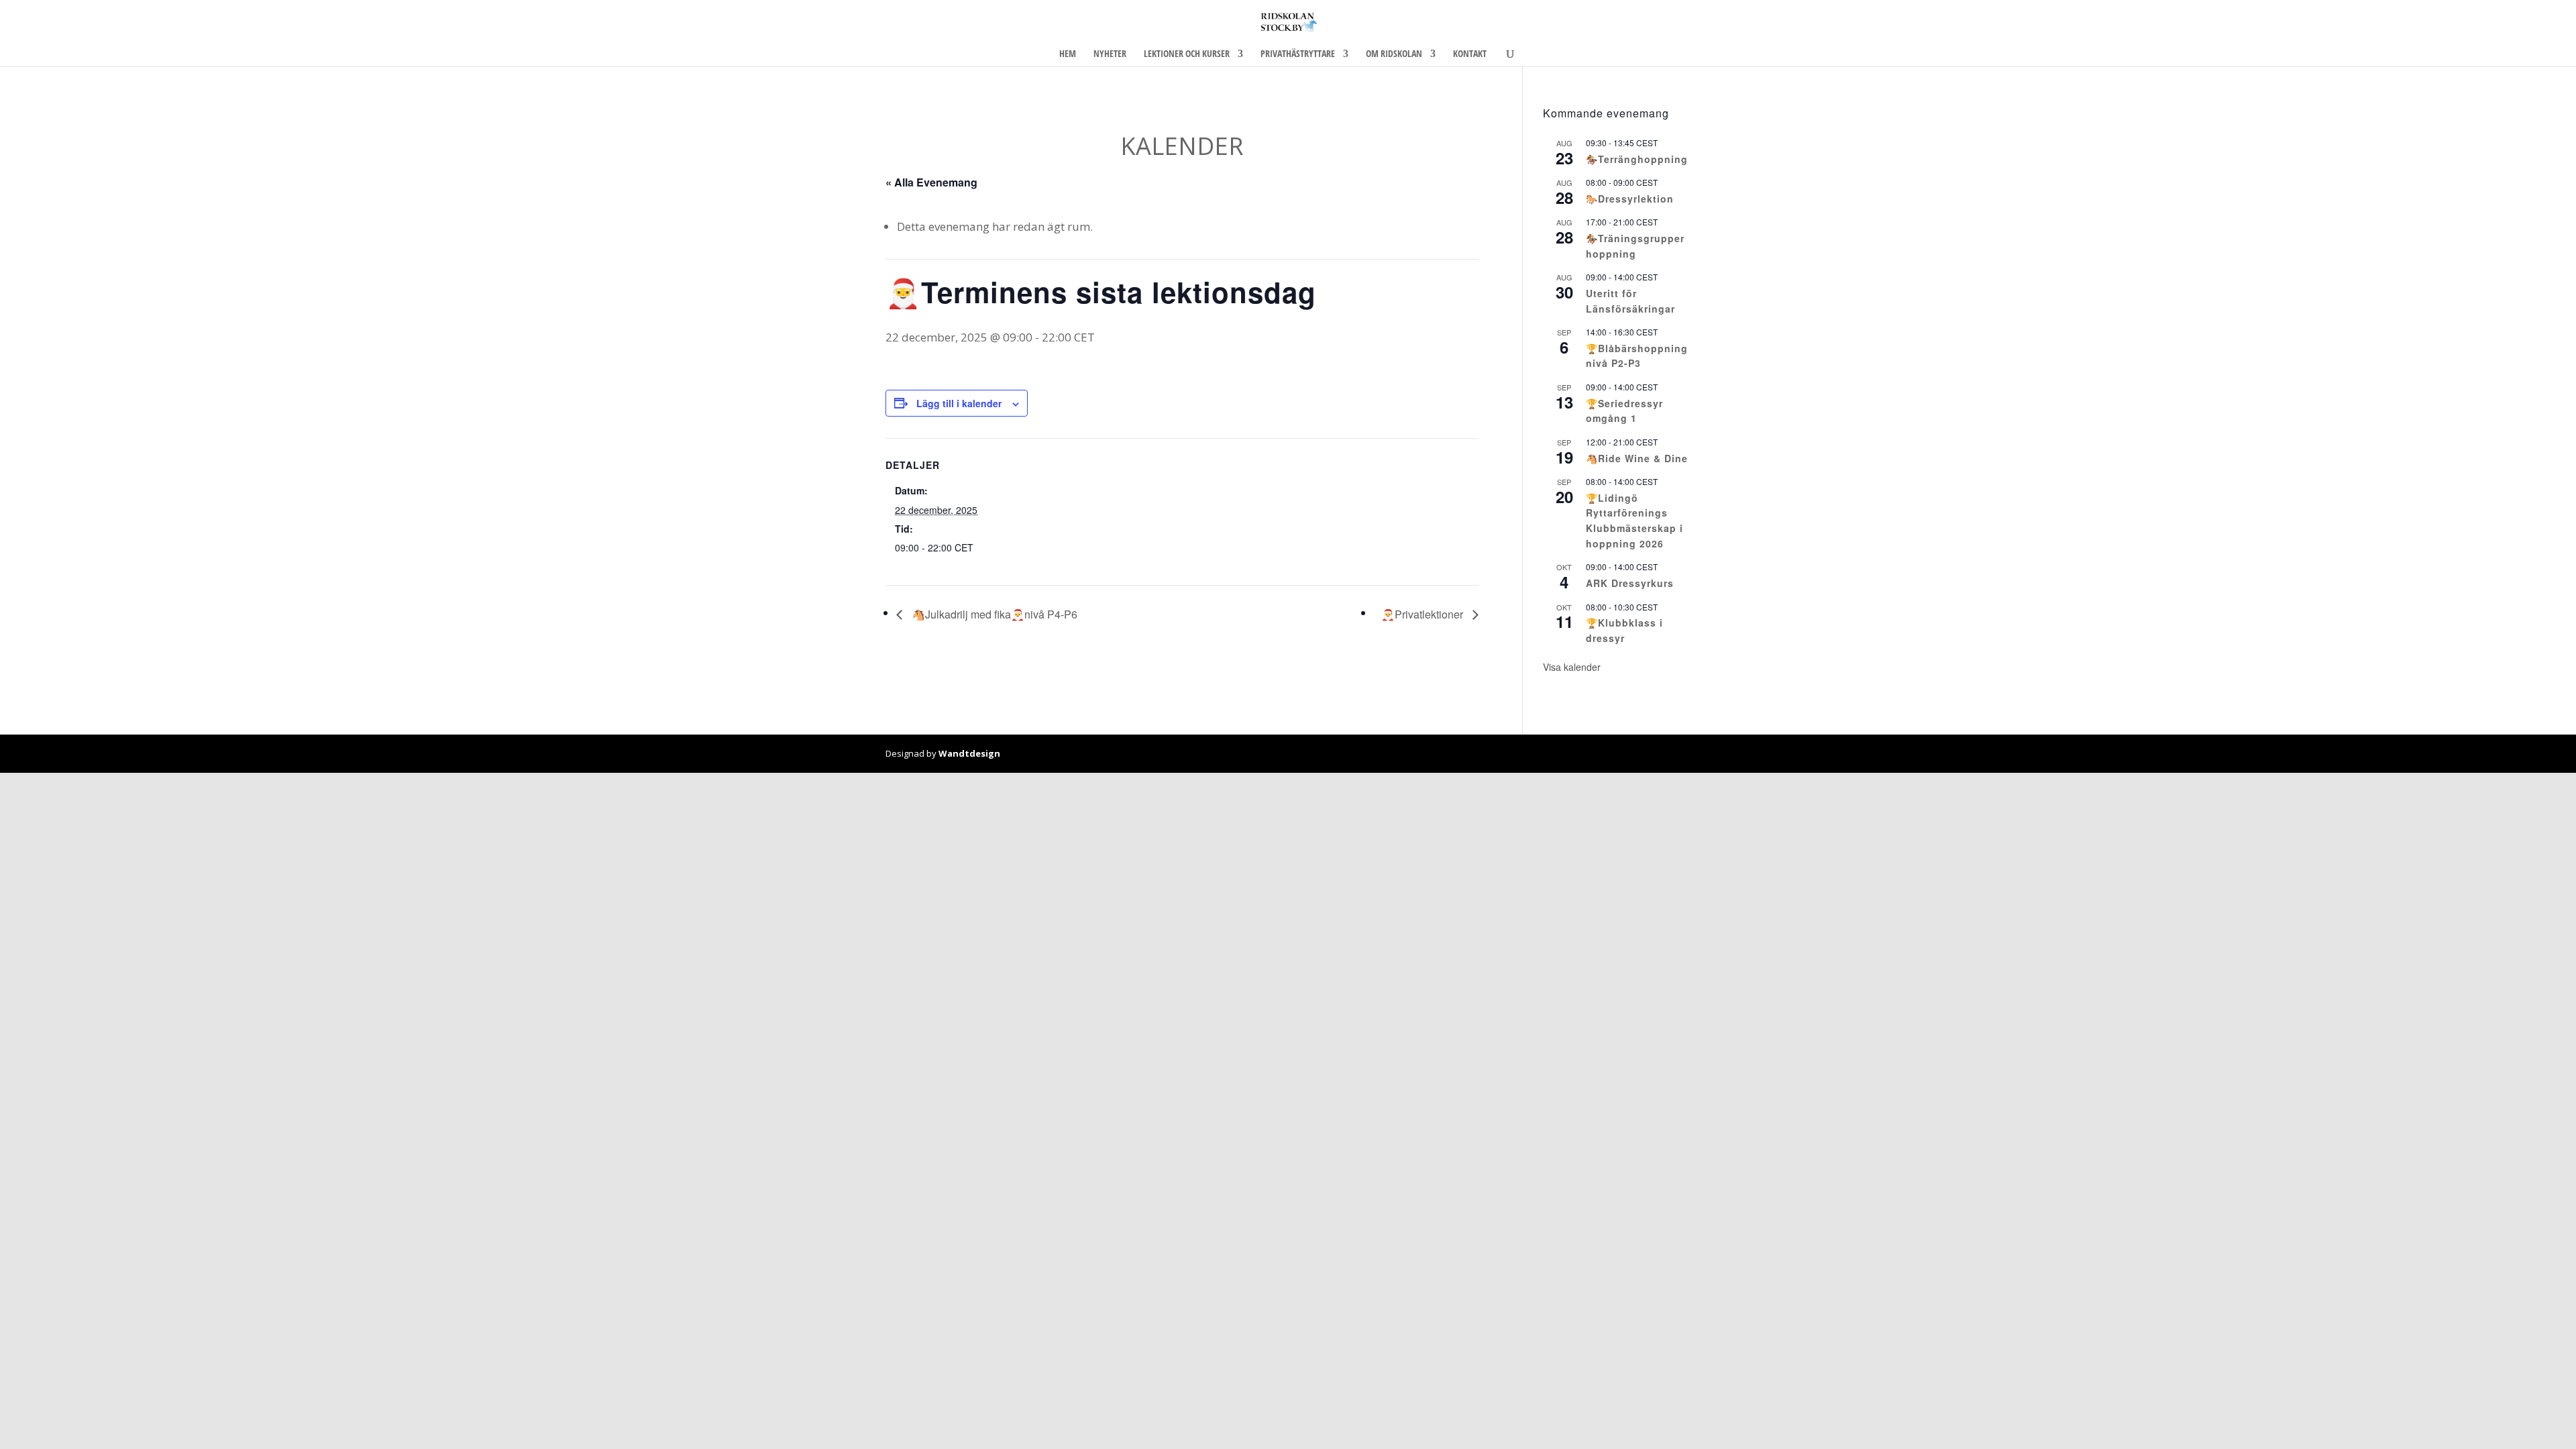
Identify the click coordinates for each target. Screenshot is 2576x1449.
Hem (1068, 54)
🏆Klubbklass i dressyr (1624, 630)
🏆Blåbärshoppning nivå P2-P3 (1637, 356)
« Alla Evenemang (931, 182)
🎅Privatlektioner (1424, 614)
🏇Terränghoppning (1637, 159)
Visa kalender (1572, 667)
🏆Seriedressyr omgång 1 (1624, 411)
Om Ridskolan (1394, 54)
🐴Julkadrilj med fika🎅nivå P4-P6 (993, 614)
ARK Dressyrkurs (1630, 583)
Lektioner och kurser (1187, 54)
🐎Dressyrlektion (1630, 199)
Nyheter (1110, 54)
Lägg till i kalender (959, 403)
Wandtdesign (969, 753)
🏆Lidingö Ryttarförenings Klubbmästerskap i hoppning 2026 (1634, 521)
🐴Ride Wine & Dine (1637, 458)
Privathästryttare (1298, 54)
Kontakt (1470, 54)
